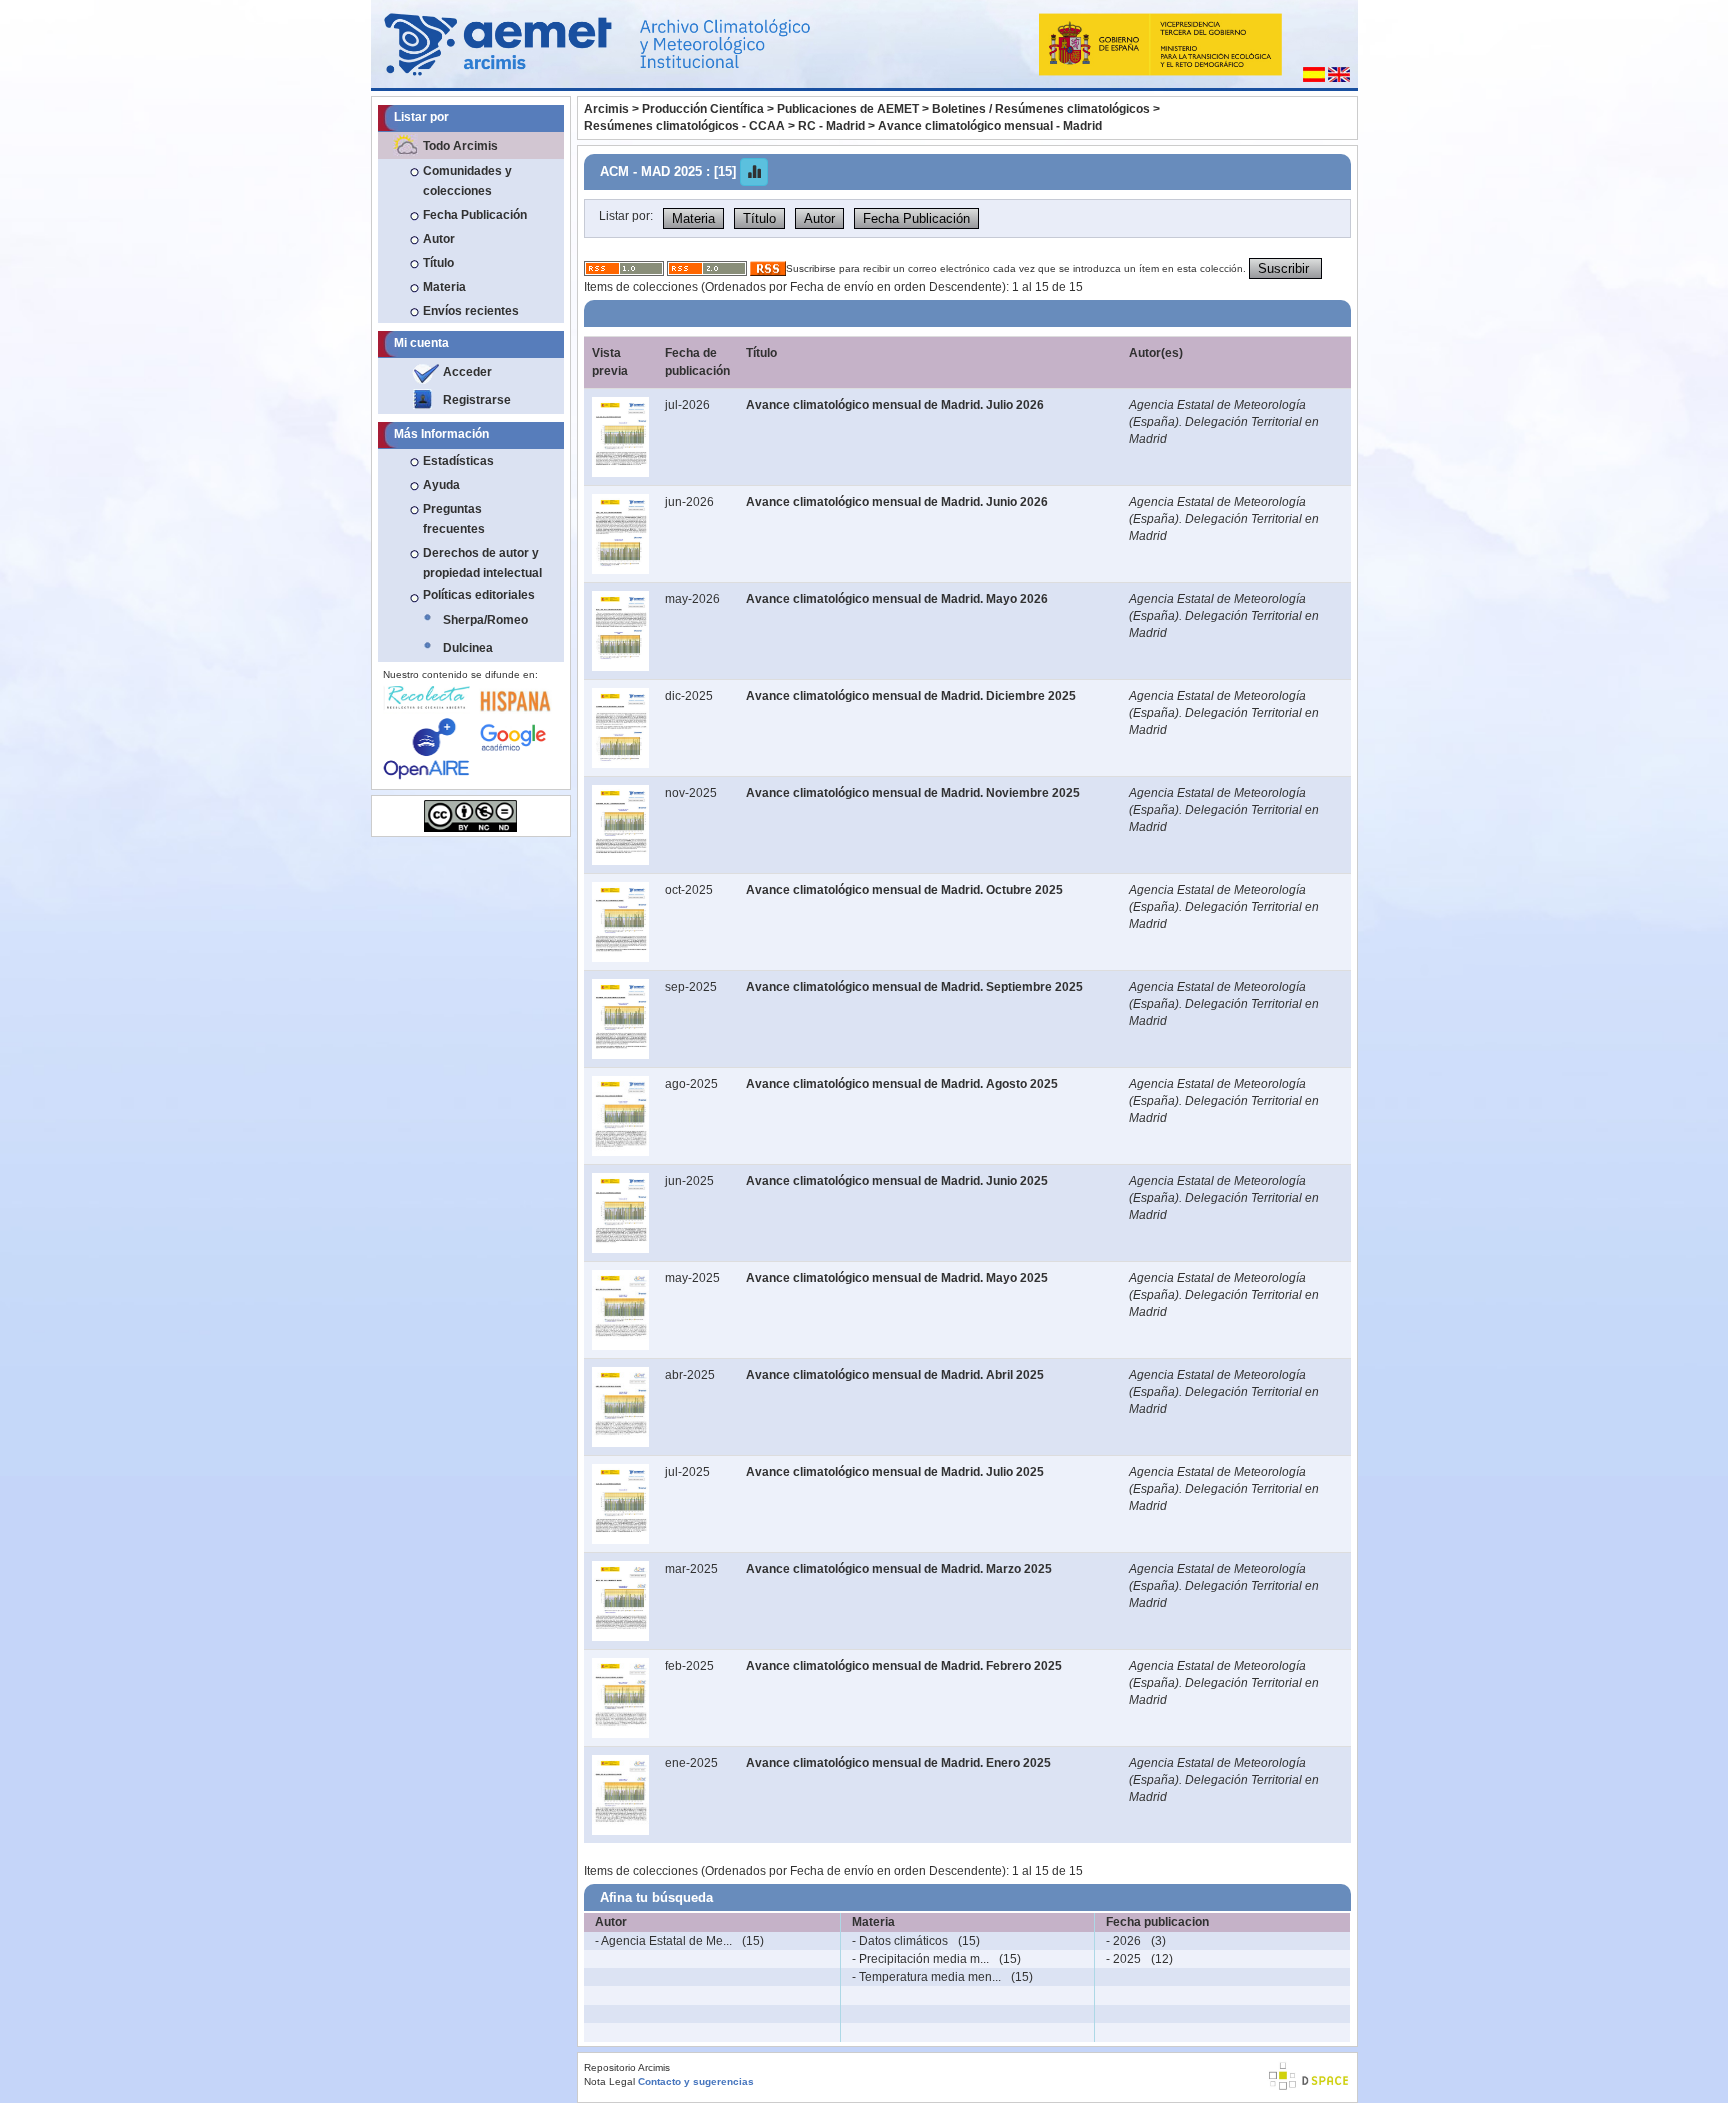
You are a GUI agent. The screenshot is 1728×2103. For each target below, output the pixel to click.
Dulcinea (468, 648)
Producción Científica (703, 109)
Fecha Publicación (475, 215)
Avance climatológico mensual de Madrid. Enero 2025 (898, 1763)
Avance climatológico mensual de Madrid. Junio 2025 (897, 1181)
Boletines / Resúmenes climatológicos (1041, 109)
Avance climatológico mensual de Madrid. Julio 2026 (895, 405)
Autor (439, 239)
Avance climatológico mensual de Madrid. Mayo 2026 (897, 599)
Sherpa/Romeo (485, 620)
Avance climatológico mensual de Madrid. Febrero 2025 (904, 1666)
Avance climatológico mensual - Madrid (990, 126)
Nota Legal (609, 2081)
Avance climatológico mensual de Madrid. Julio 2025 (895, 1472)
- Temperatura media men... (926, 1977)
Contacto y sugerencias (696, 2081)
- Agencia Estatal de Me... (663, 1941)
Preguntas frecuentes (454, 519)
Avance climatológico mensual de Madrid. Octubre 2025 (904, 890)
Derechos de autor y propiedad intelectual (482, 563)
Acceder (467, 372)
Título (438, 263)
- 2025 (1123, 1959)
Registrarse (477, 400)
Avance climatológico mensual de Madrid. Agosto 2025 (902, 1084)
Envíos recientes (471, 311)
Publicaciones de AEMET (848, 109)
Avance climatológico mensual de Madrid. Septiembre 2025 (914, 987)
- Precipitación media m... (920, 1959)
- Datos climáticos (900, 1941)
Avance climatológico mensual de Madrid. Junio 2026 (897, 502)
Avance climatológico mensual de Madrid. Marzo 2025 (899, 1569)
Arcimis (606, 109)
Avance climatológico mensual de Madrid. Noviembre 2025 (913, 793)
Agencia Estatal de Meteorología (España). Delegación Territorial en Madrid (1224, 422)
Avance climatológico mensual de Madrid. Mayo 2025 (897, 1278)
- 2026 (1123, 1941)
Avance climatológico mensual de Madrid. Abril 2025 (895, 1375)
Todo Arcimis (460, 146)
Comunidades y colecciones (467, 181)
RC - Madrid (831, 126)
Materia (444, 287)
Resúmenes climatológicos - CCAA (684, 126)
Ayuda (441, 485)
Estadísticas (458, 461)
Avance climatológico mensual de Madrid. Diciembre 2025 (911, 696)
